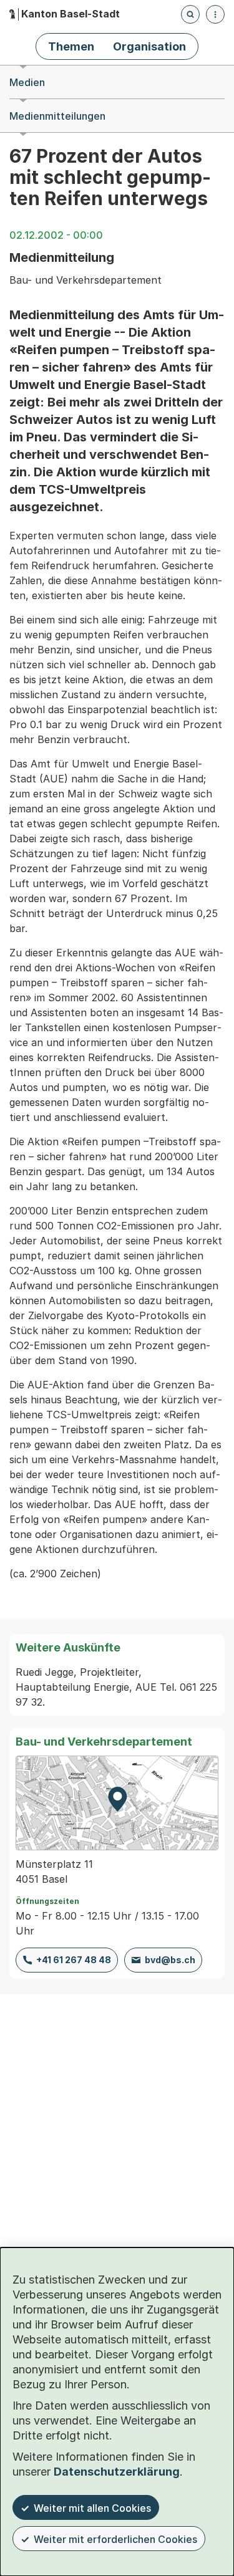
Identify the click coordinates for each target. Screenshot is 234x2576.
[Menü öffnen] (215, 14)
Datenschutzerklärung (117, 2472)
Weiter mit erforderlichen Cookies (115, 2539)
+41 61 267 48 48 (74, 1960)
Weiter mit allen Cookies (92, 2508)
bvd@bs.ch (170, 1960)
